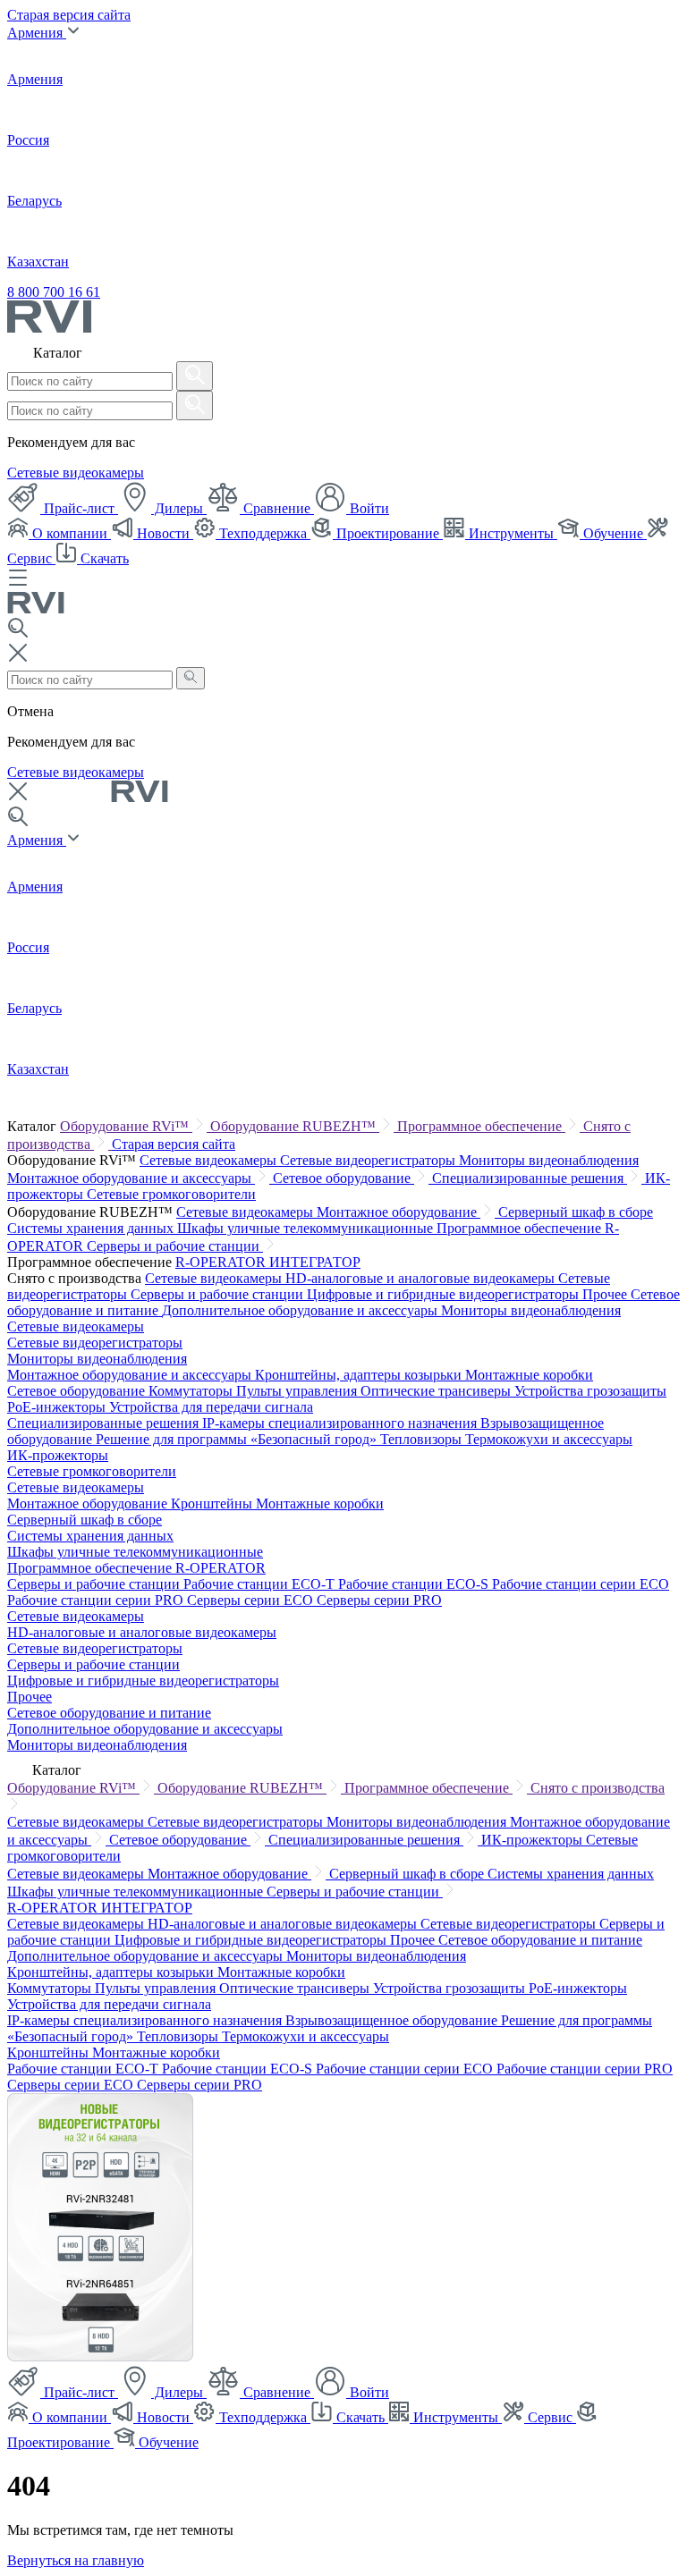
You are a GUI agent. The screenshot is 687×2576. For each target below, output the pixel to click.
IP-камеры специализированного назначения (341, 1423)
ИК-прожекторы (58, 1455)
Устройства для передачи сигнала (211, 1407)
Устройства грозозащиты (590, 1391)
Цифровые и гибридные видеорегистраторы (445, 1294)
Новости (163, 533)
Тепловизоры (423, 1439)
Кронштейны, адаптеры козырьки (360, 1375)
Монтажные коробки (529, 1375)
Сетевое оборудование (343, 1178)
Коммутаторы (192, 1391)
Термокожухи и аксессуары (549, 1439)
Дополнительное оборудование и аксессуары (301, 1310)
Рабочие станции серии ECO (581, 1584)
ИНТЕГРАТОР (315, 1262)
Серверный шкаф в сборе (576, 1212)
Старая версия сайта (69, 15)
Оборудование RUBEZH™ (295, 1126)
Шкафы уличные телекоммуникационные (307, 1228)
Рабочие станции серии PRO (97, 1600)
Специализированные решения (530, 1178)
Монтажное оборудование (399, 1212)
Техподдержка (263, 533)
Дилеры (179, 508)
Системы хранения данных (92, 1228)
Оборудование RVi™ (126, 1126)
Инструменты (511, 533)
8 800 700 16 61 (54, 292)
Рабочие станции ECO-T (261, 1584)
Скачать (103, 558)
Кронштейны (213, 1503)
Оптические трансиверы (437, 1391)
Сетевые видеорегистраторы (369, 1160)
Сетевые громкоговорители (171, 1194)
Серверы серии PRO (379, 1600)
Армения (37, 33)
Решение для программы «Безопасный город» (238, 1439)
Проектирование (388, 533)
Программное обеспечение (481, 1126)
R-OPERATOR (222, 1262)
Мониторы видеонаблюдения (549, 1160)
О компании (70, 533)
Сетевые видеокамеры (76, 473)
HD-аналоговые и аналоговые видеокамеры (422, 1278)
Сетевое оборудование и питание (109, 1713)
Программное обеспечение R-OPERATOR (136, 1568)
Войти (368, 508)
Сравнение (277, 508)
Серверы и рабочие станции (175, 1246)
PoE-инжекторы (58, 1407)
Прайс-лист (79, 508)
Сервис (550, 2417)
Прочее (606, 1294)
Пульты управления (298, 1391)
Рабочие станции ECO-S (415, 1584)
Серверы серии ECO (252, 1600)
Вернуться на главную (76, 2560)
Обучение (613, 533)
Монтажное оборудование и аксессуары (131, 1178)
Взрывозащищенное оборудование (393, 2020)
